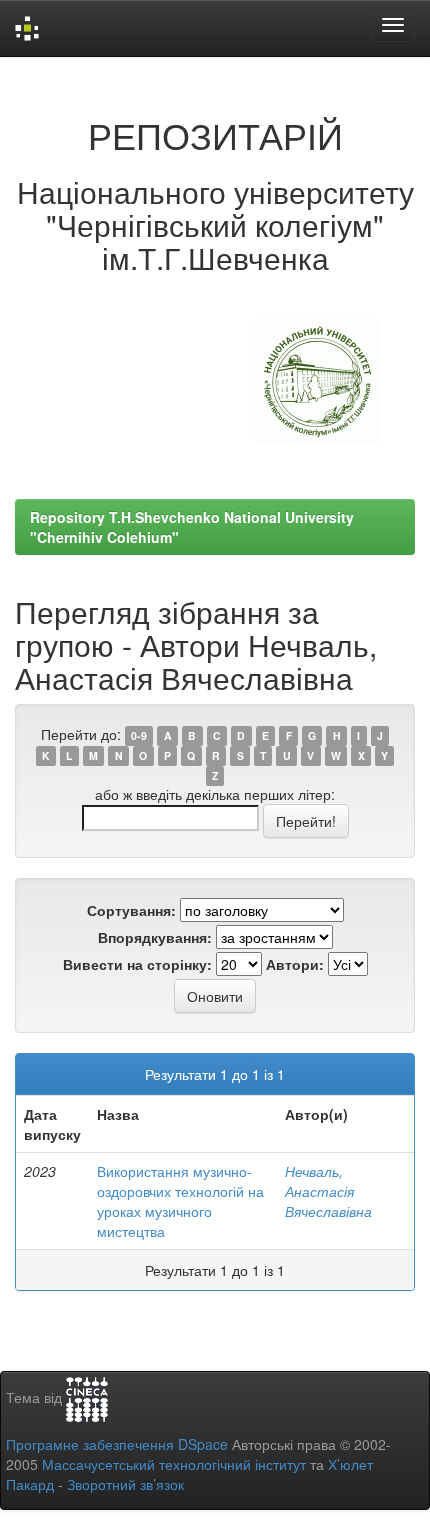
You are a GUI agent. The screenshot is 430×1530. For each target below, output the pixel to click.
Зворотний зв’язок (125, 1484)
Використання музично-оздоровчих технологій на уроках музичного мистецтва (180, 1201)
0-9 (139, 735)
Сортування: (131, 910)
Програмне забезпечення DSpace (117, 1444)
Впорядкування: (155, 937)
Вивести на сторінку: (137, 964)
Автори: (295, 964)
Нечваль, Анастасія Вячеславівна (328, 1191)
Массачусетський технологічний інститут (174, 1464)
